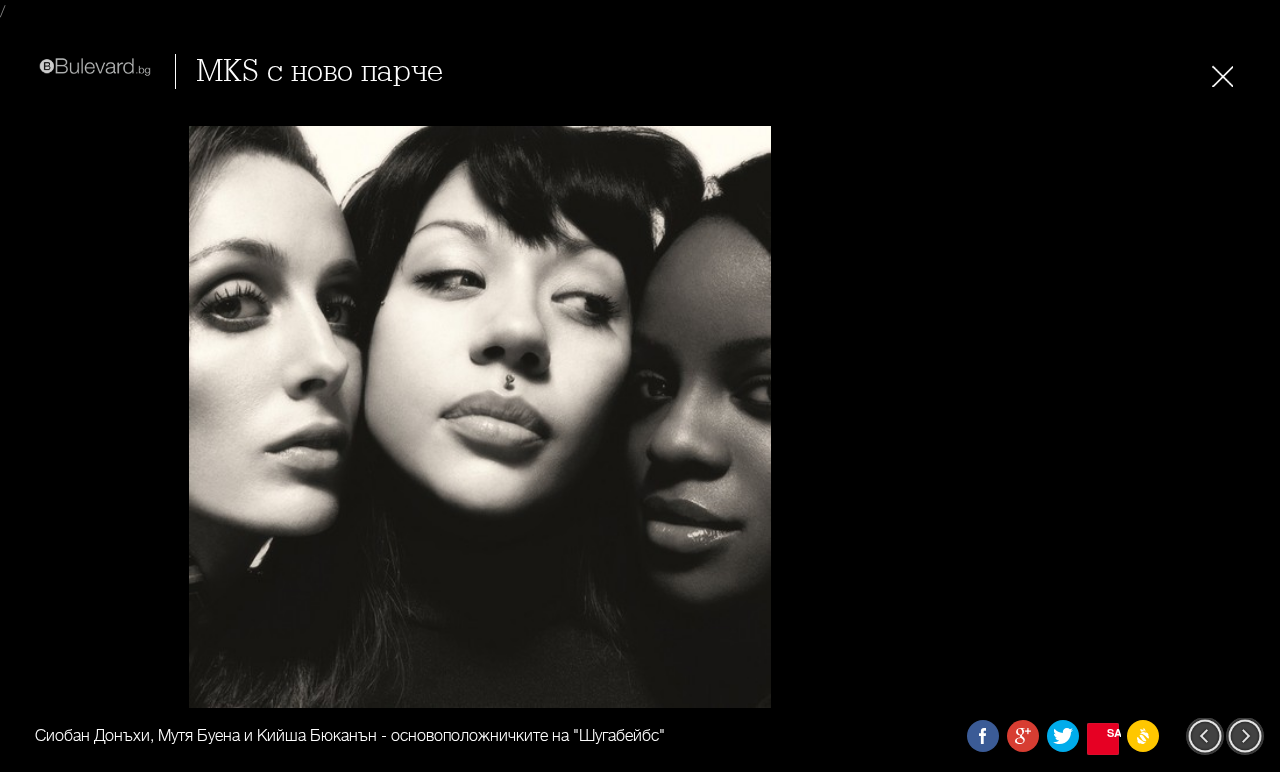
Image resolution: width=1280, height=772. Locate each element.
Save (1113, 732)
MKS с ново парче (319, 71)
